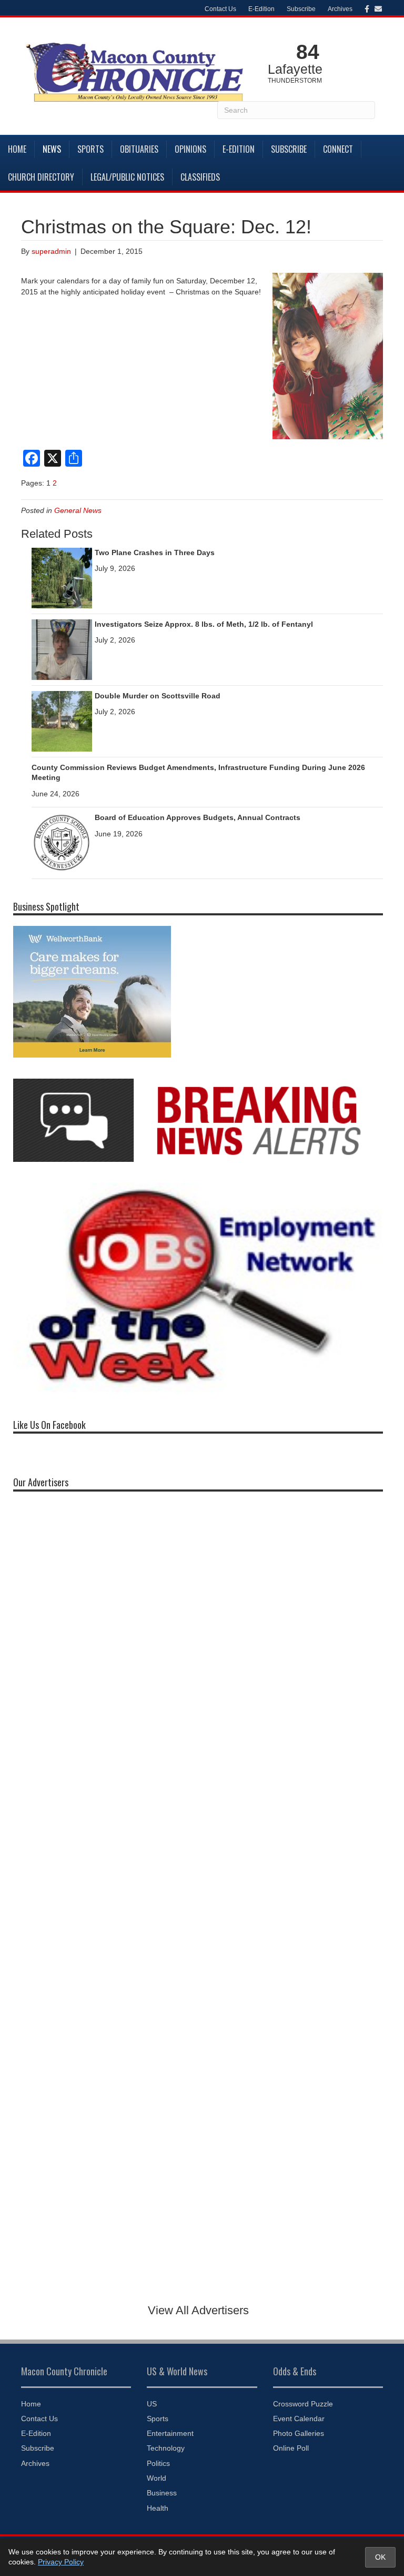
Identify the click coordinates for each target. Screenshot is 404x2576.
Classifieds (200, 177)
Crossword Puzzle (303, 2404)
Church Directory (41, 177)
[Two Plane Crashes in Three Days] (62, 577)
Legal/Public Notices (127, 177)
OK (380, 2557)
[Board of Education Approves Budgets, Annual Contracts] (62, 843)
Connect (338, 149)
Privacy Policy (61, 2562)
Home (17, 149)
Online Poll (291, 2448)
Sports (90, 149)
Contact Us (220, 9)
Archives (340, 9)
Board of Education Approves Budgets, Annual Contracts (198, 817)
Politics (158, 2463)
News (52, 149)
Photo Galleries (299, 2433)
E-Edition (261, 9)
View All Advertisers (198, 2310)
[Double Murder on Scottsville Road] (62, 721)
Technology (166, 2448)
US (152, 2404)
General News (78, 510)
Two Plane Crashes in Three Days (155, 552)
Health (158, 2508)
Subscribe (301, 9)
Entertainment (170, 2433)
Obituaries (139, 149)
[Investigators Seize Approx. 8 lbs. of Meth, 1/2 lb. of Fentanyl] (62, 649)
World (156, 2478)
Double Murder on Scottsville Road (158, 696)
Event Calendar (299, 2419)
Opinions (190, 149)
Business (162, 2493)
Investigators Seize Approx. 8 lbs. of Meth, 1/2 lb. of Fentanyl (204, 624)
